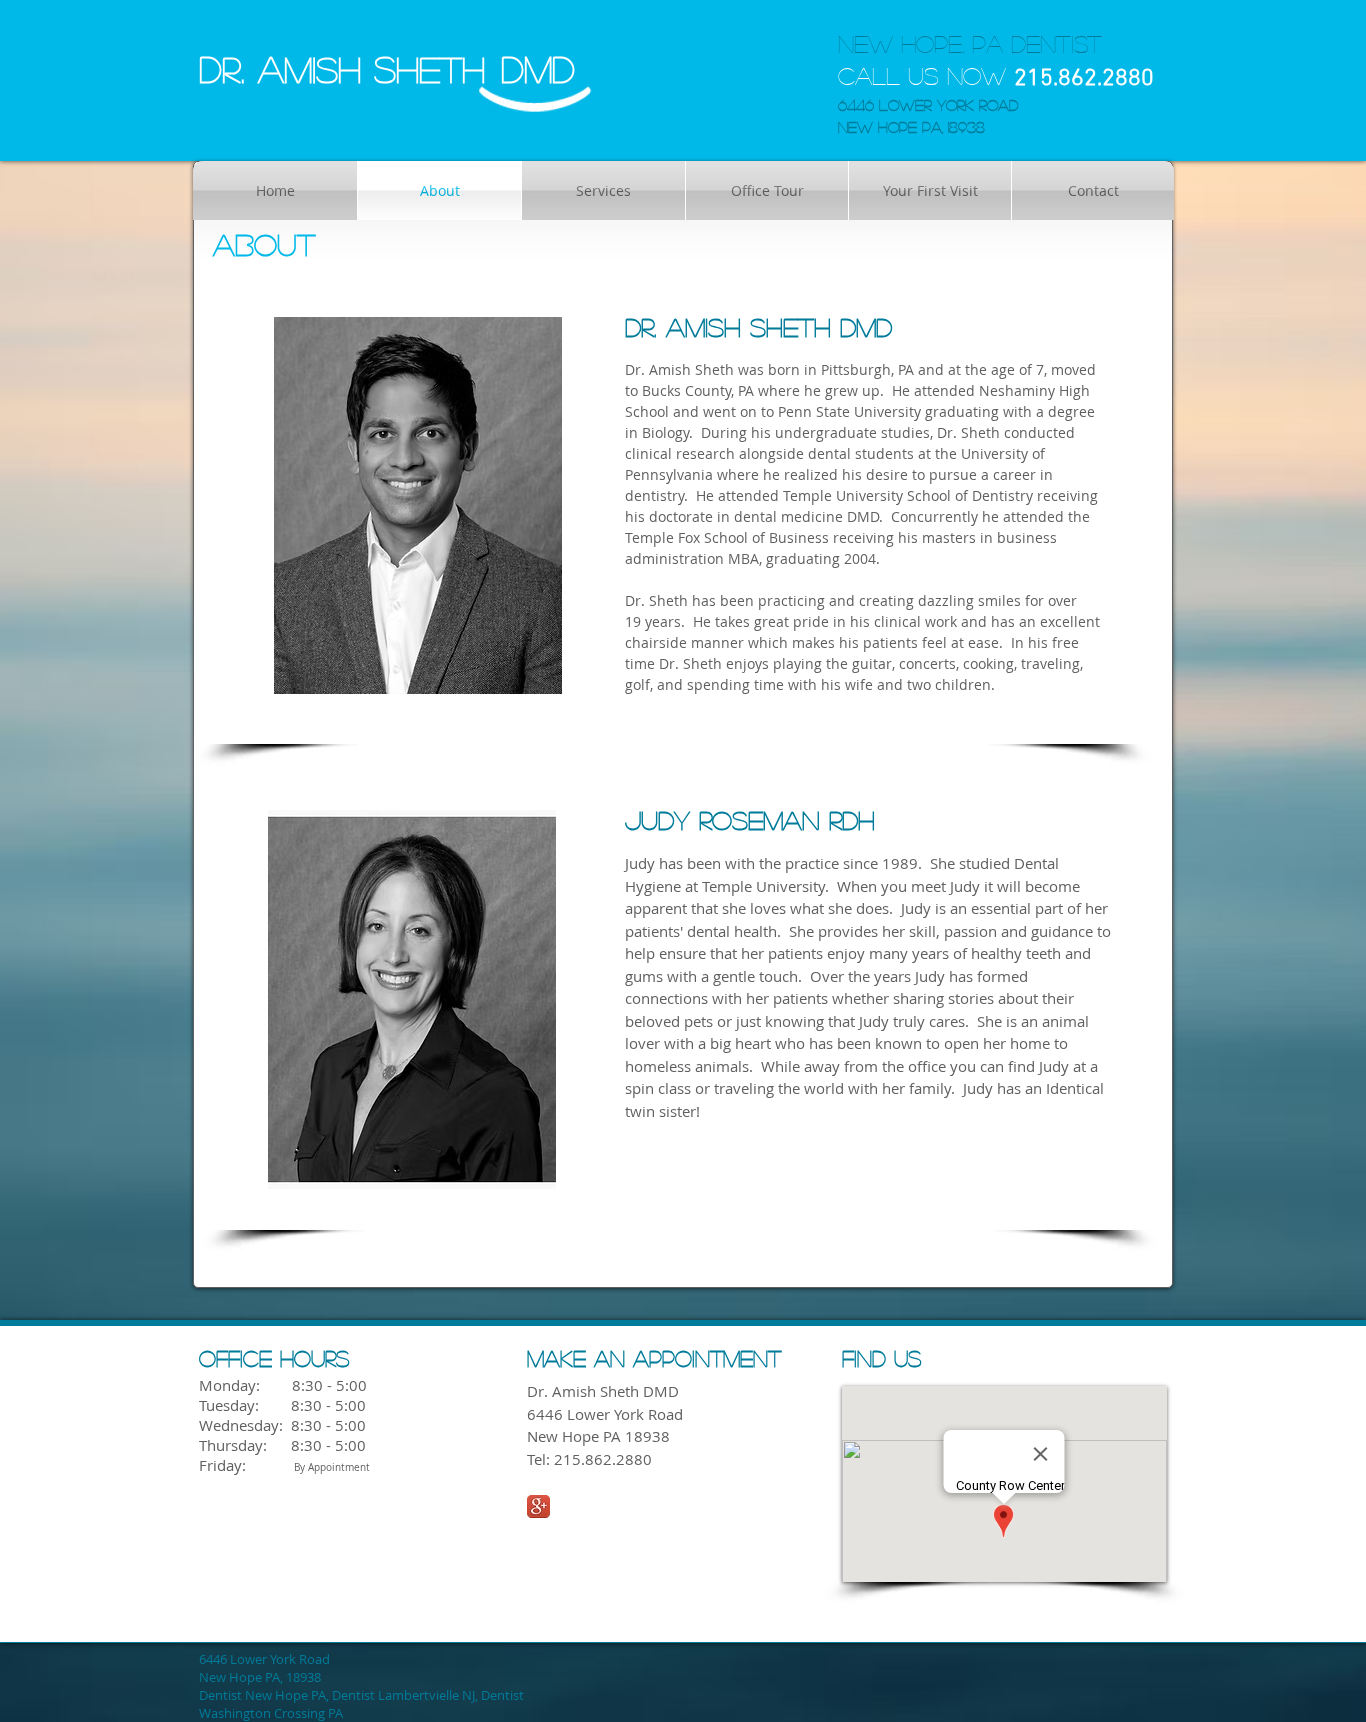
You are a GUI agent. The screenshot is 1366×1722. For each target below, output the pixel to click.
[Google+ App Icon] (538, 1506)
